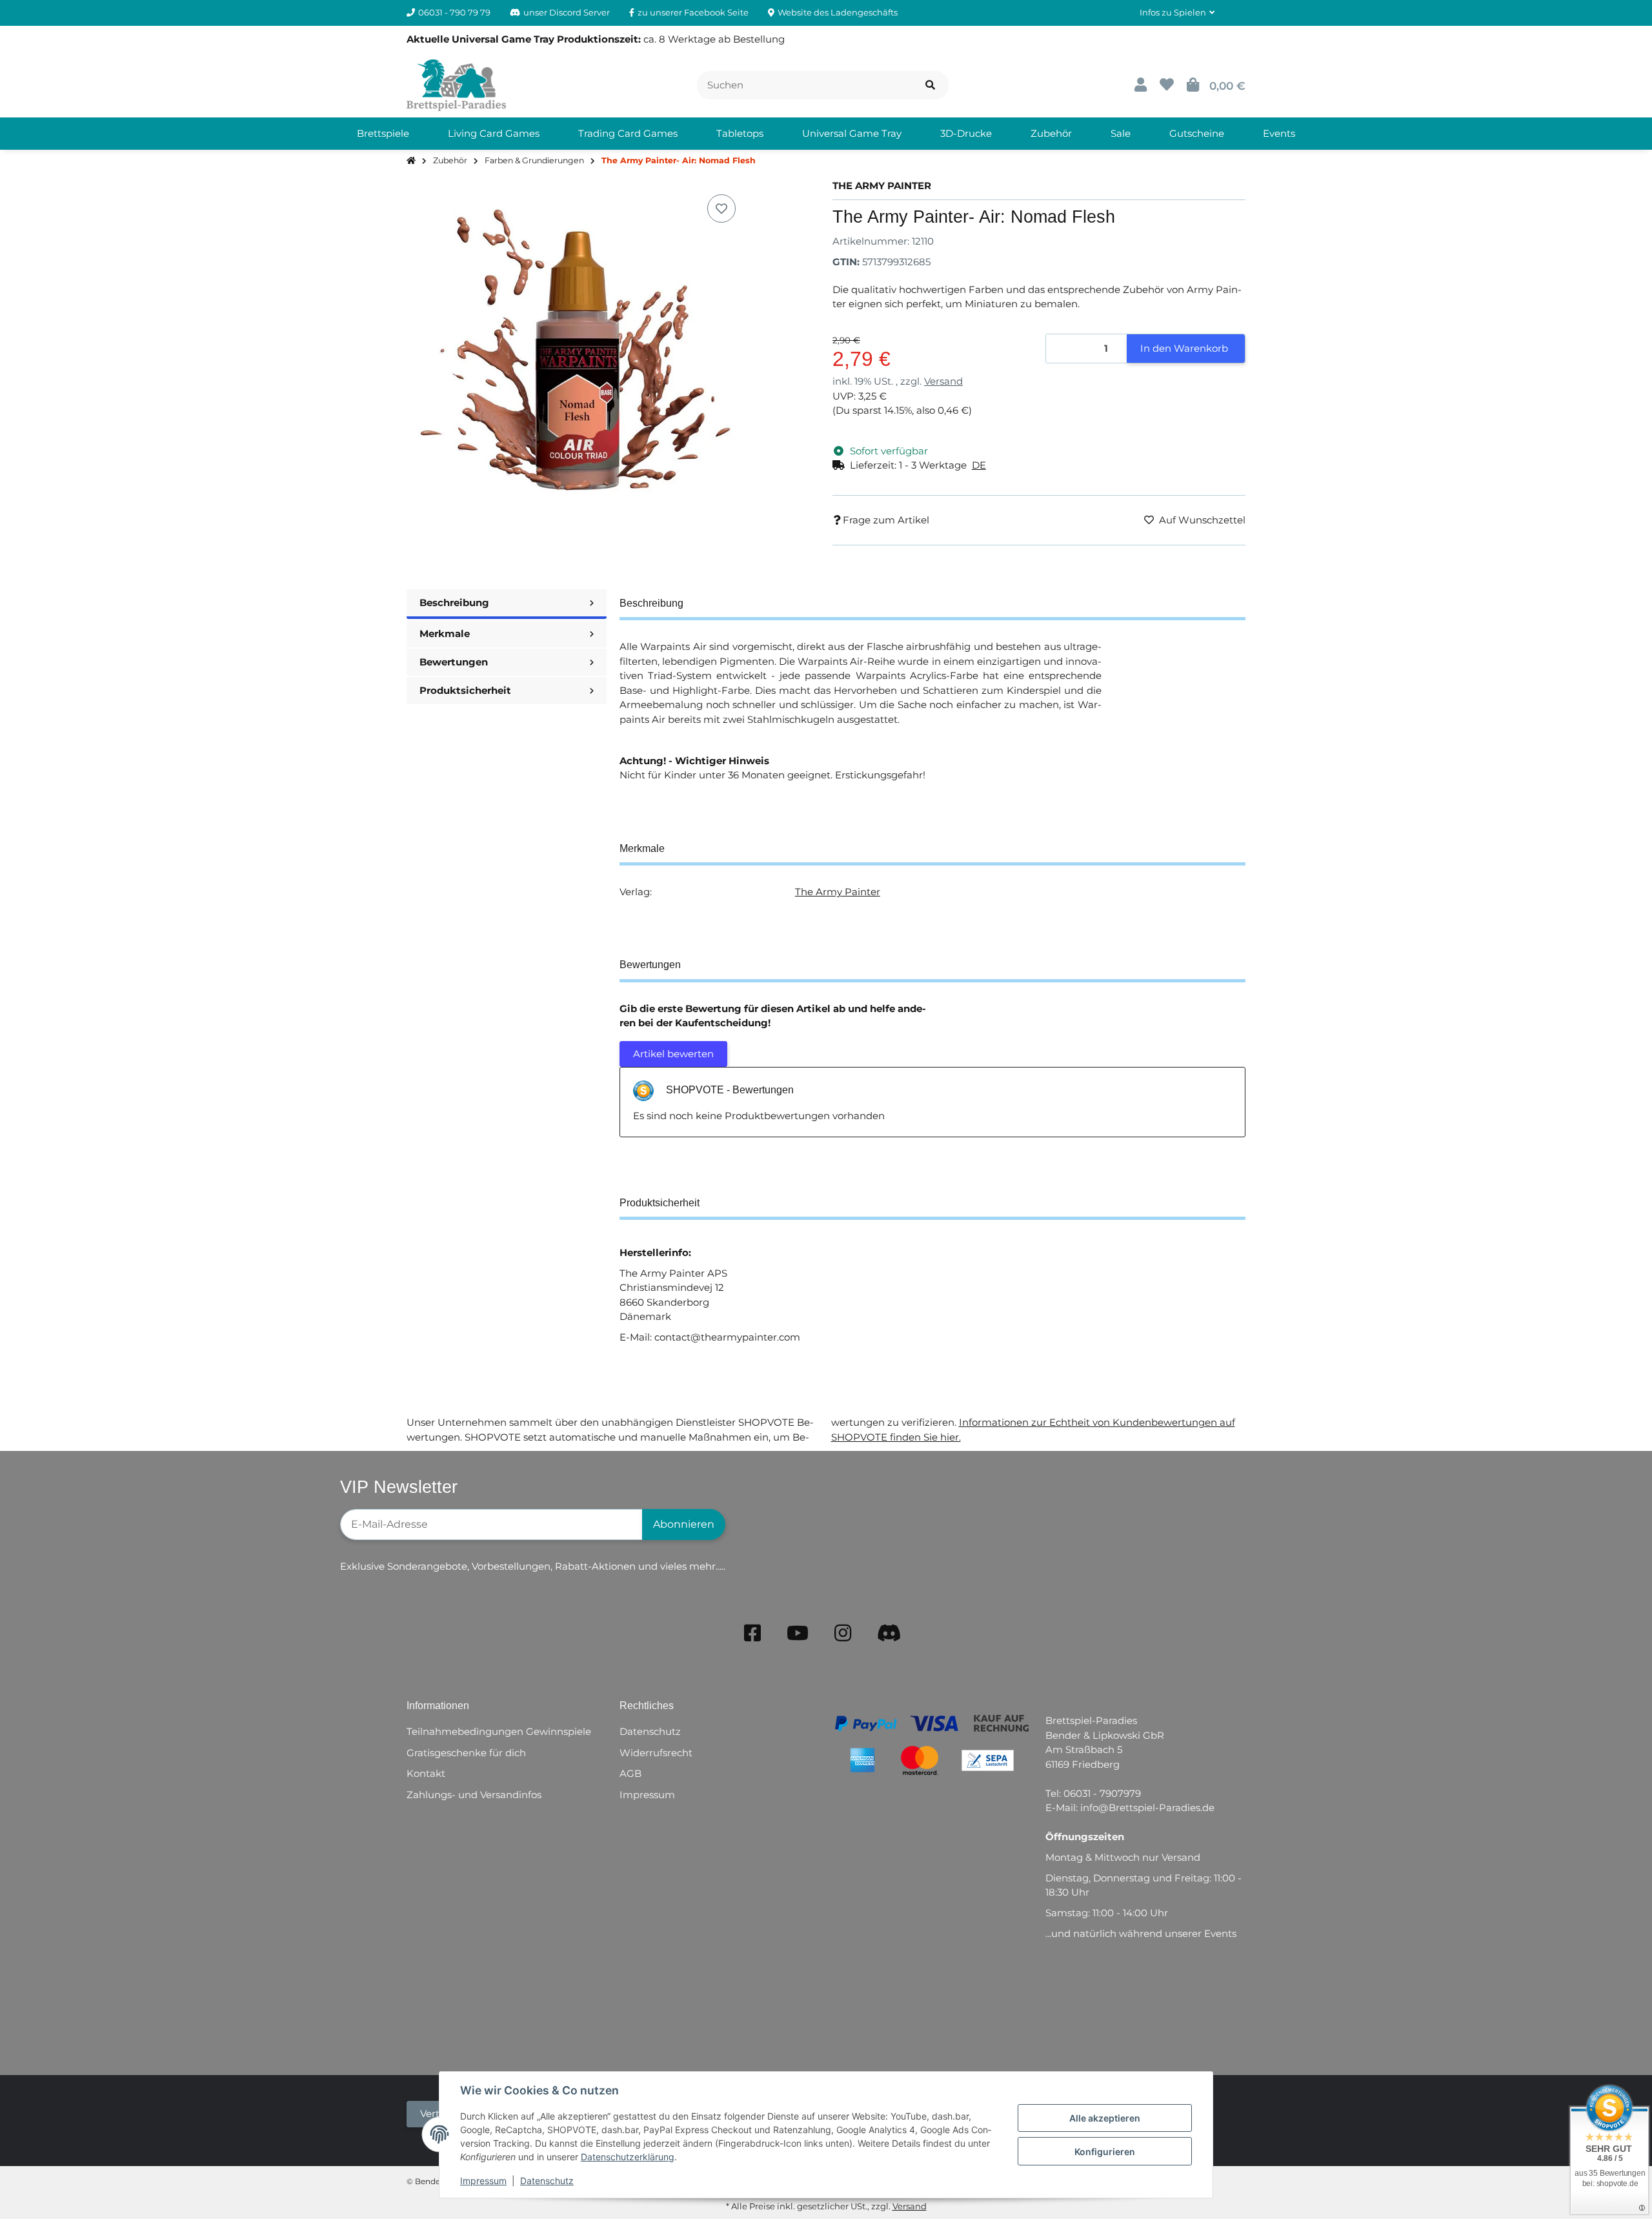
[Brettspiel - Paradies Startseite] (456, 84)
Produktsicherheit (465, 690)
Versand (943, 381)
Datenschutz (547, 2181)
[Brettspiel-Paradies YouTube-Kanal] (798, 1633)
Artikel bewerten (673, 1054)
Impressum (483, 2181)
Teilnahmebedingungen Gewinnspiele (499, 1731)
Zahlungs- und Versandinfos (474, 1795)
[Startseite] (411, 161)
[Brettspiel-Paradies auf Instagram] (843, 1633)
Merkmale (445, 633)
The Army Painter (838, 892)
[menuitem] (383, 134)
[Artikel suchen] (930, 86)
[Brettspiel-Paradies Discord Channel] (889, 1633)
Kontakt (426, 1773)
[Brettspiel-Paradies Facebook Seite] (752, 1633)
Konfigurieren (1105, 2152)
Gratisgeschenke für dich (466, 1753)
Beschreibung (454, 603)
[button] (1177, 13)
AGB (630, 1773)
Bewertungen (454, 662)
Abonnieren (684, 1524)
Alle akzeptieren (1105, 2118)
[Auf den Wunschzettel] (721, 208)
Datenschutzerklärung (628, 2157)
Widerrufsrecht (656, 1753)
